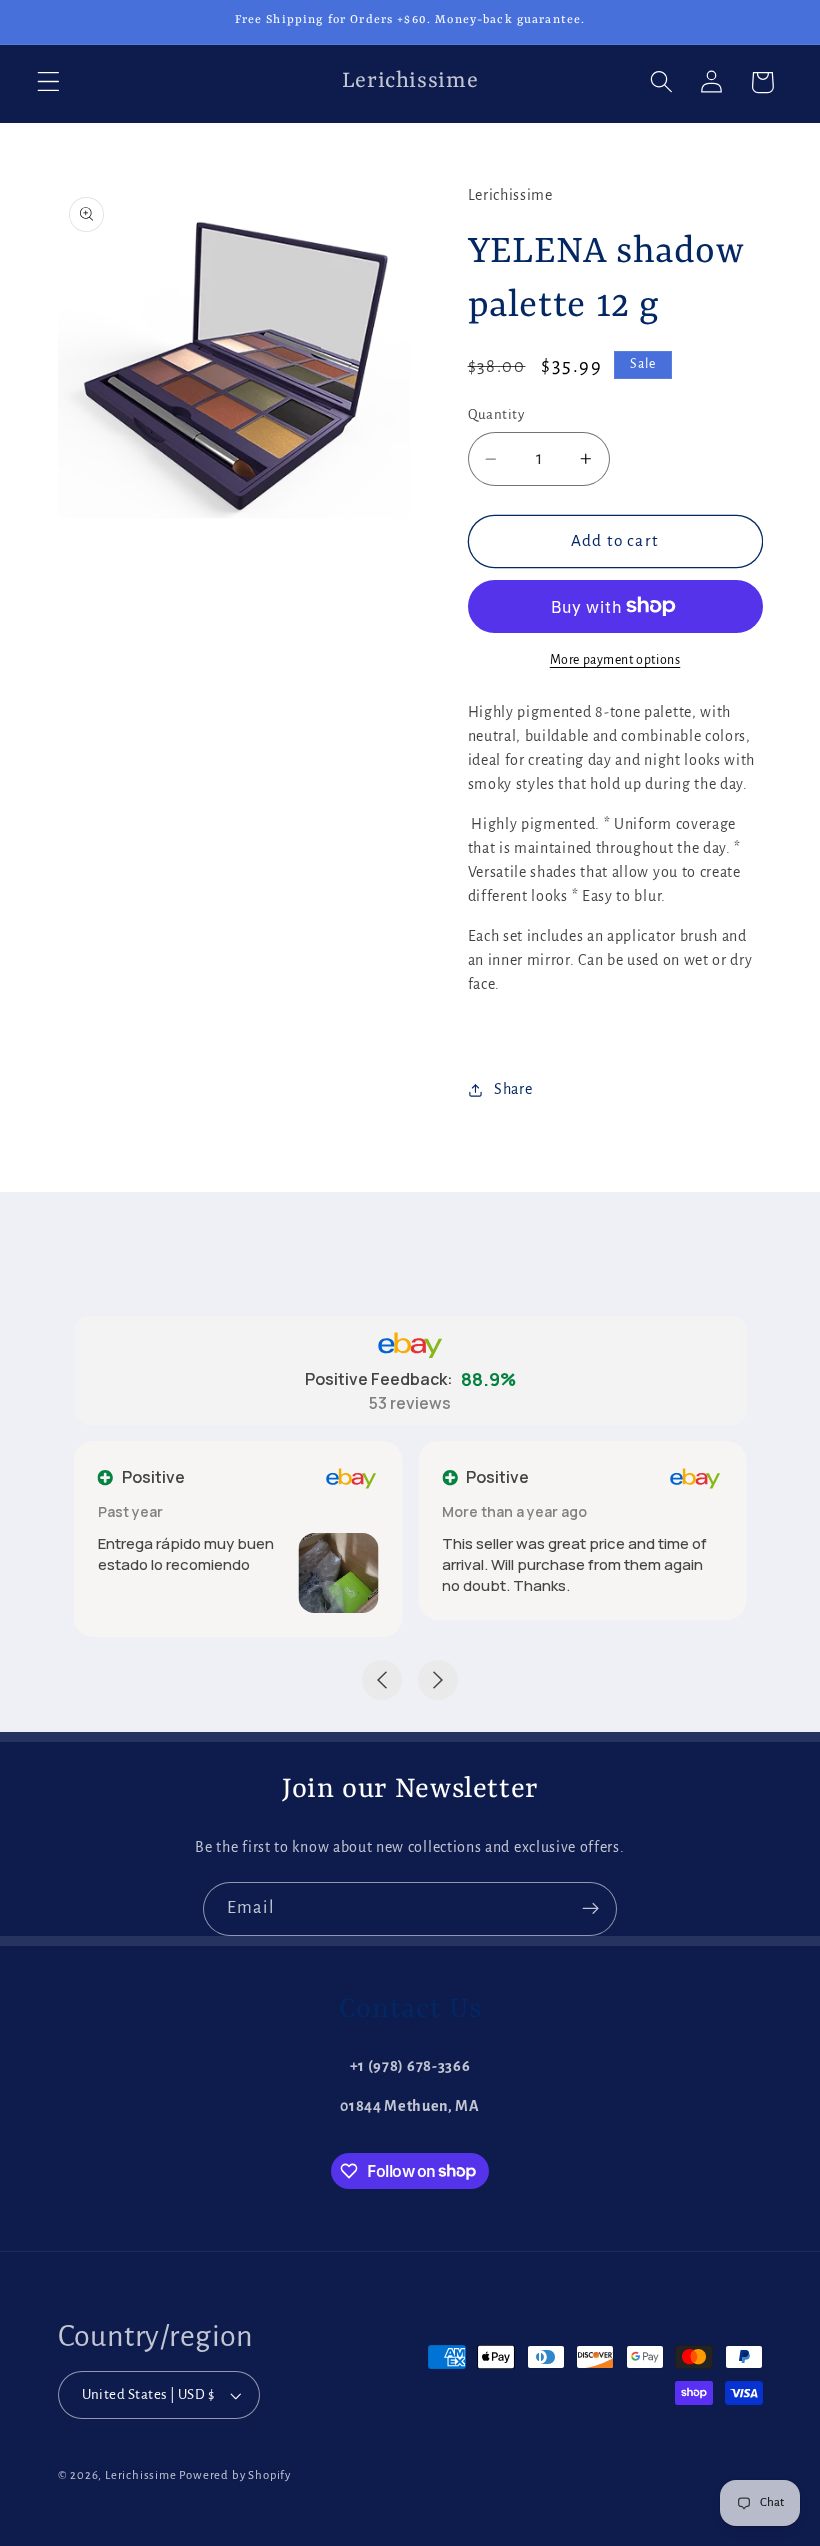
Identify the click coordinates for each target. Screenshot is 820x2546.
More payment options (615, 660)
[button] (48, 82)
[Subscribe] (590, 1909)
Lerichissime (141, 2475)
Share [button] (513, 1089)
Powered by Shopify (235, 2475)
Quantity (496, 414)
